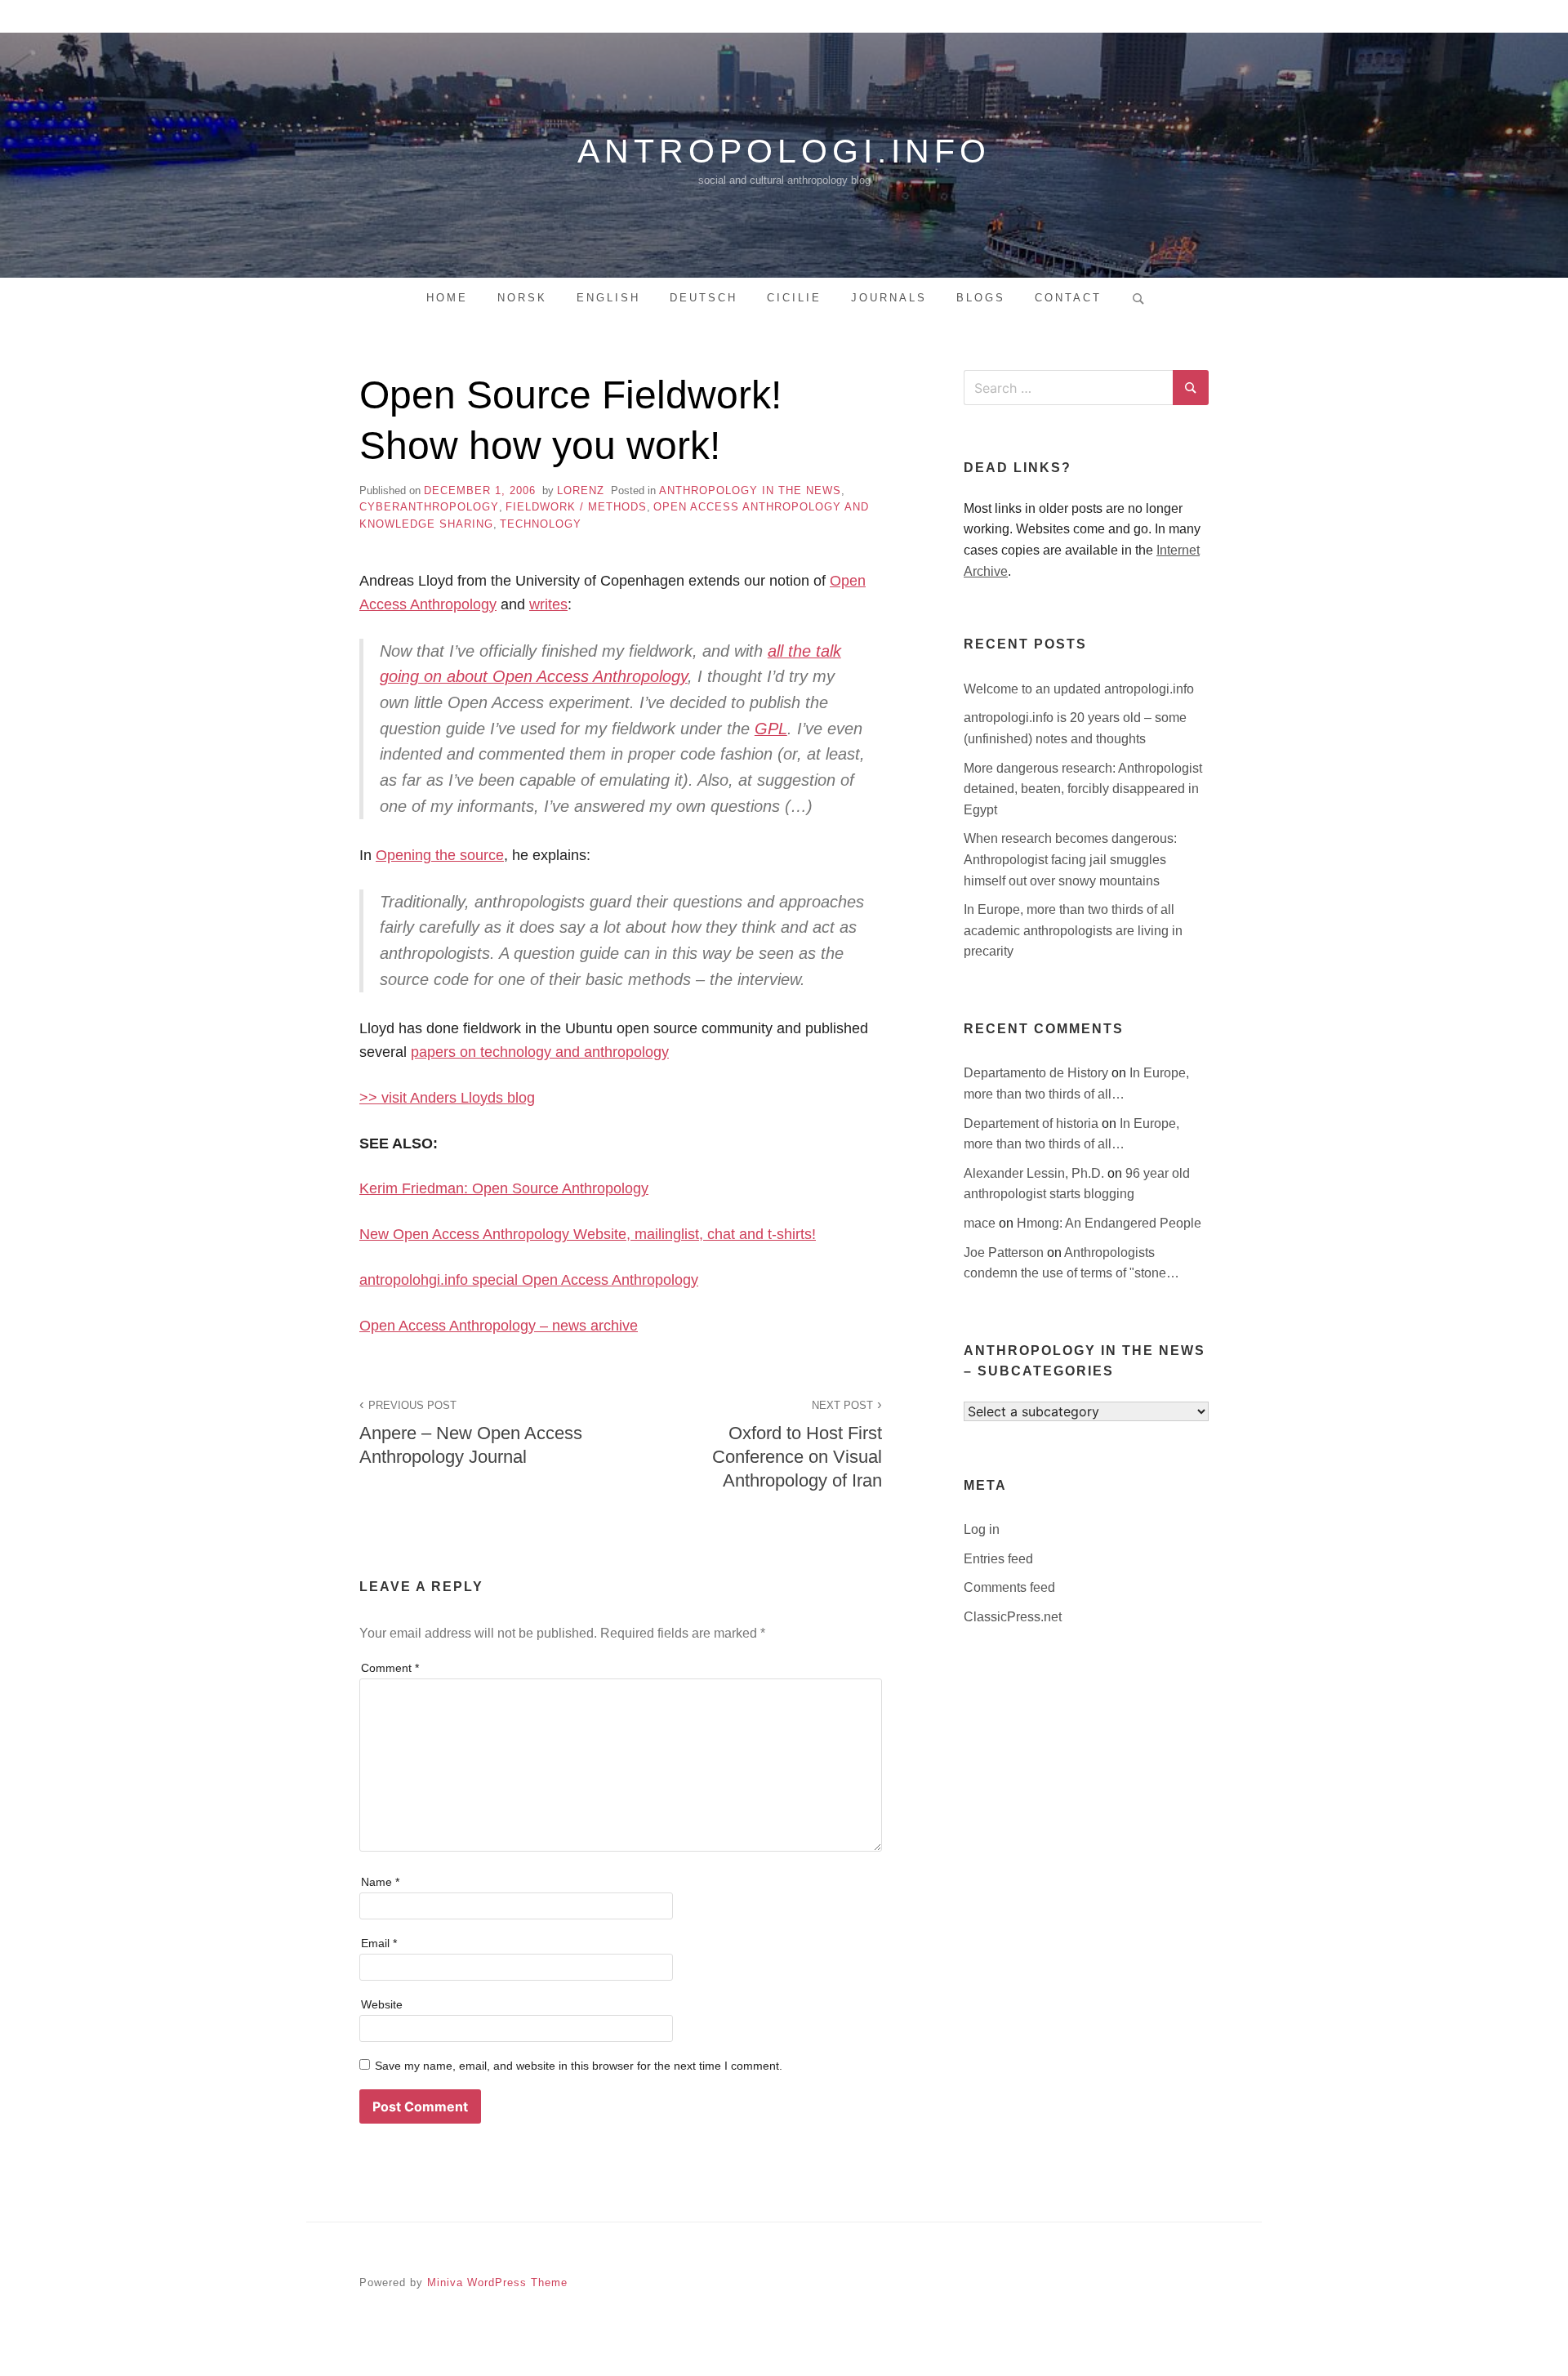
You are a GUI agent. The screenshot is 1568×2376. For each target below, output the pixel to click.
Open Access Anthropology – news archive (499, 1326)
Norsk (522, 298)
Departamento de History (1038, 1073)
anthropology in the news (750, 490)
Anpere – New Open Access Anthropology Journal (471, 1433)
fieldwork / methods (576, 507)
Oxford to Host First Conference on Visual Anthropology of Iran (797, 1445)
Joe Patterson (1005, 1253)
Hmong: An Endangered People (1109, 1223)
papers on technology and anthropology (540, 1052)
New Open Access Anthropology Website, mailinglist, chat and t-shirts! (588, 1234)
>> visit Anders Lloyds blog (447, 1098)
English (608, 298)
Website (382, 2004)
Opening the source (440, 855)
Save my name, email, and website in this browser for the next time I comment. (579, 2066)
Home (447, 298)
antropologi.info (784, 151)
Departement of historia (1033, 1123)
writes (548, 604)
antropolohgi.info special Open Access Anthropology (529, 1280)
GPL (771, 729)
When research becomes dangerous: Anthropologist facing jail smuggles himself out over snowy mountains (1070, 859)
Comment (390, 1668)
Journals (889, 298)
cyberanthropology (429, 507)
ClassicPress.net (1013, 1617)
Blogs (981, 298)
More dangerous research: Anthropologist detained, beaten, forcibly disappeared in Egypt (1083, 789)
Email (379, 1943)
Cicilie (794, 298)
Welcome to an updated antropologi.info (1079, 689)
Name (380, 1882)
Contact (1068, 298)
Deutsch (704, 298)
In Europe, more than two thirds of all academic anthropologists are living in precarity (1073, 930)
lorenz (581, 490)
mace (981, 1223)
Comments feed (1009, 1587)
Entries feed (998, 1559)
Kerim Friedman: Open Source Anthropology (504, 1188)
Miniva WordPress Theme (497, 2282)
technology (541, 524)
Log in (982, 1529)
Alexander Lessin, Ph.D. (1036, 1173)
